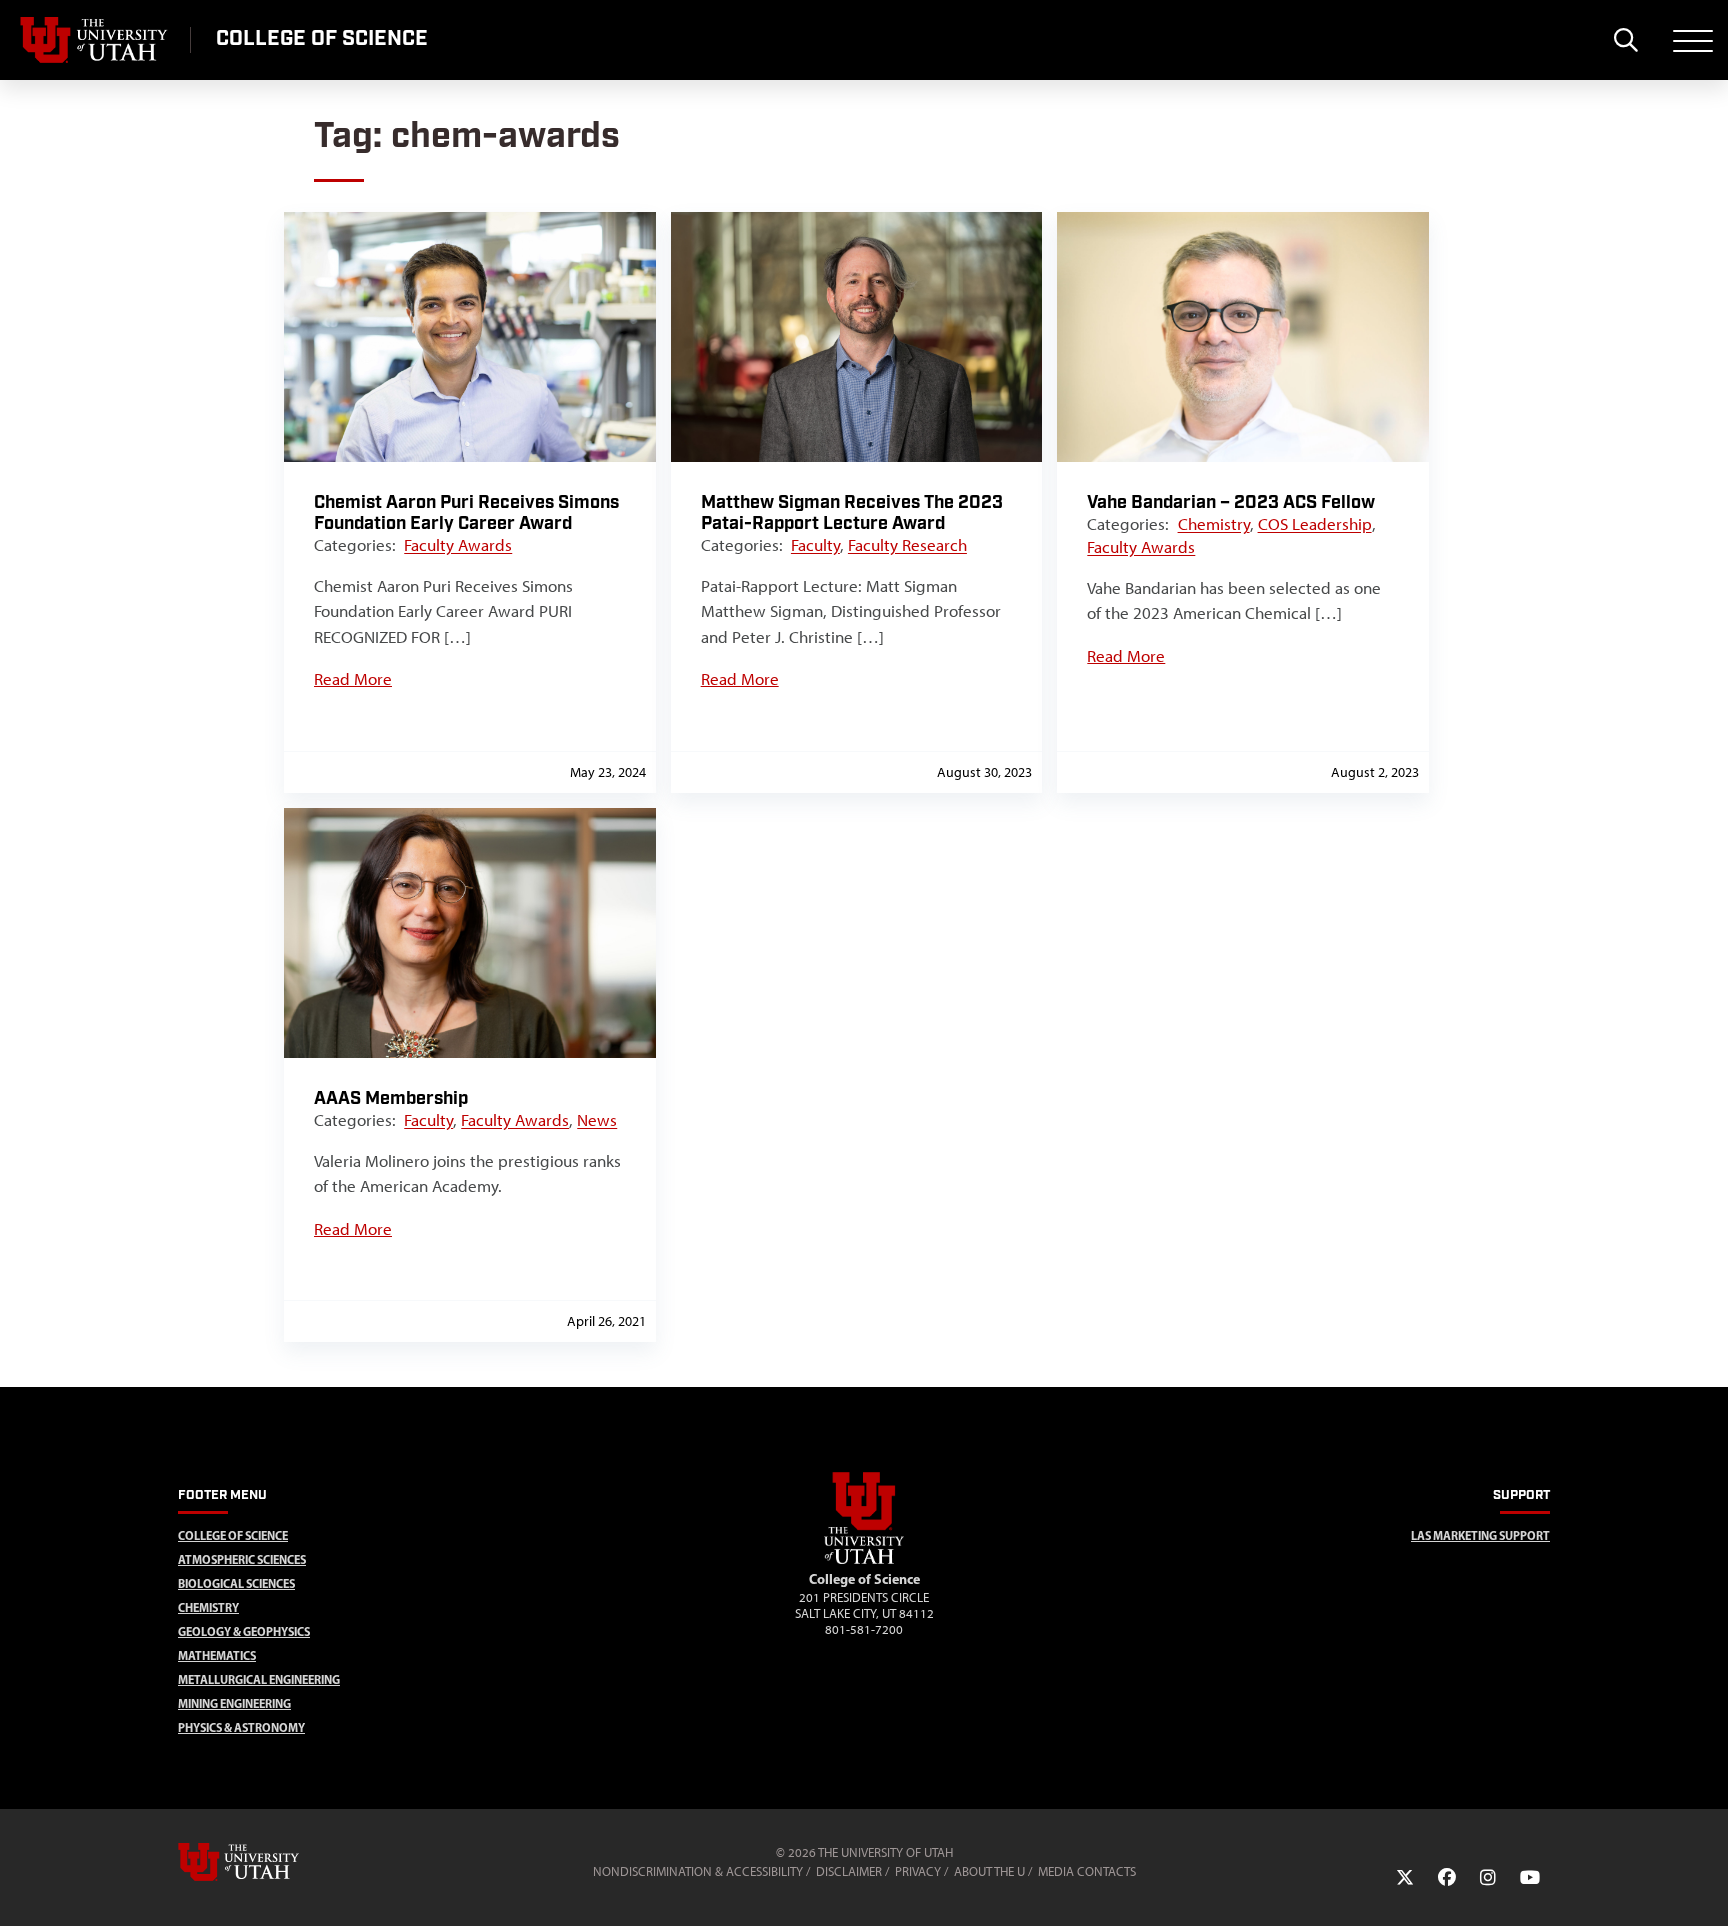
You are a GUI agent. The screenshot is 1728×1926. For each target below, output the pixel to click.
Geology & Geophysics (244, 1631)
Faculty (815, 545)
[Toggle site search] (1625, 40)
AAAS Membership (391, 1098)
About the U (989, 1871)
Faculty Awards (458, 545)
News (597, 1120)
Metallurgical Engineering (259, 1679)
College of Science (233, 1535)
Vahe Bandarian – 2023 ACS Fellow (1231, 502)
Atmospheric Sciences (242, 1559)
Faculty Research (907, 545)
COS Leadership (1315, 524)
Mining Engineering (234, 1703)
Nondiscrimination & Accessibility (698, 1871)
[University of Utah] (267, 1862)
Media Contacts (1087, 1871)
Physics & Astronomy (241, 1727)
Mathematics (217, 1655)
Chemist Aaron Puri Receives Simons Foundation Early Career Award (466, 513)
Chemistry (1214, 524)
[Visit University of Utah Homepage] (95, 40)
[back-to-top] (1704, 1886)
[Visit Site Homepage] (864, 1560)
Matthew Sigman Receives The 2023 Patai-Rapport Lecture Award (852, 513)
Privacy (918, 1871)
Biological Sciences (236, 1583)
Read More (353, 679)
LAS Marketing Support (1480, 1535)
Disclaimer (849, 1871)
